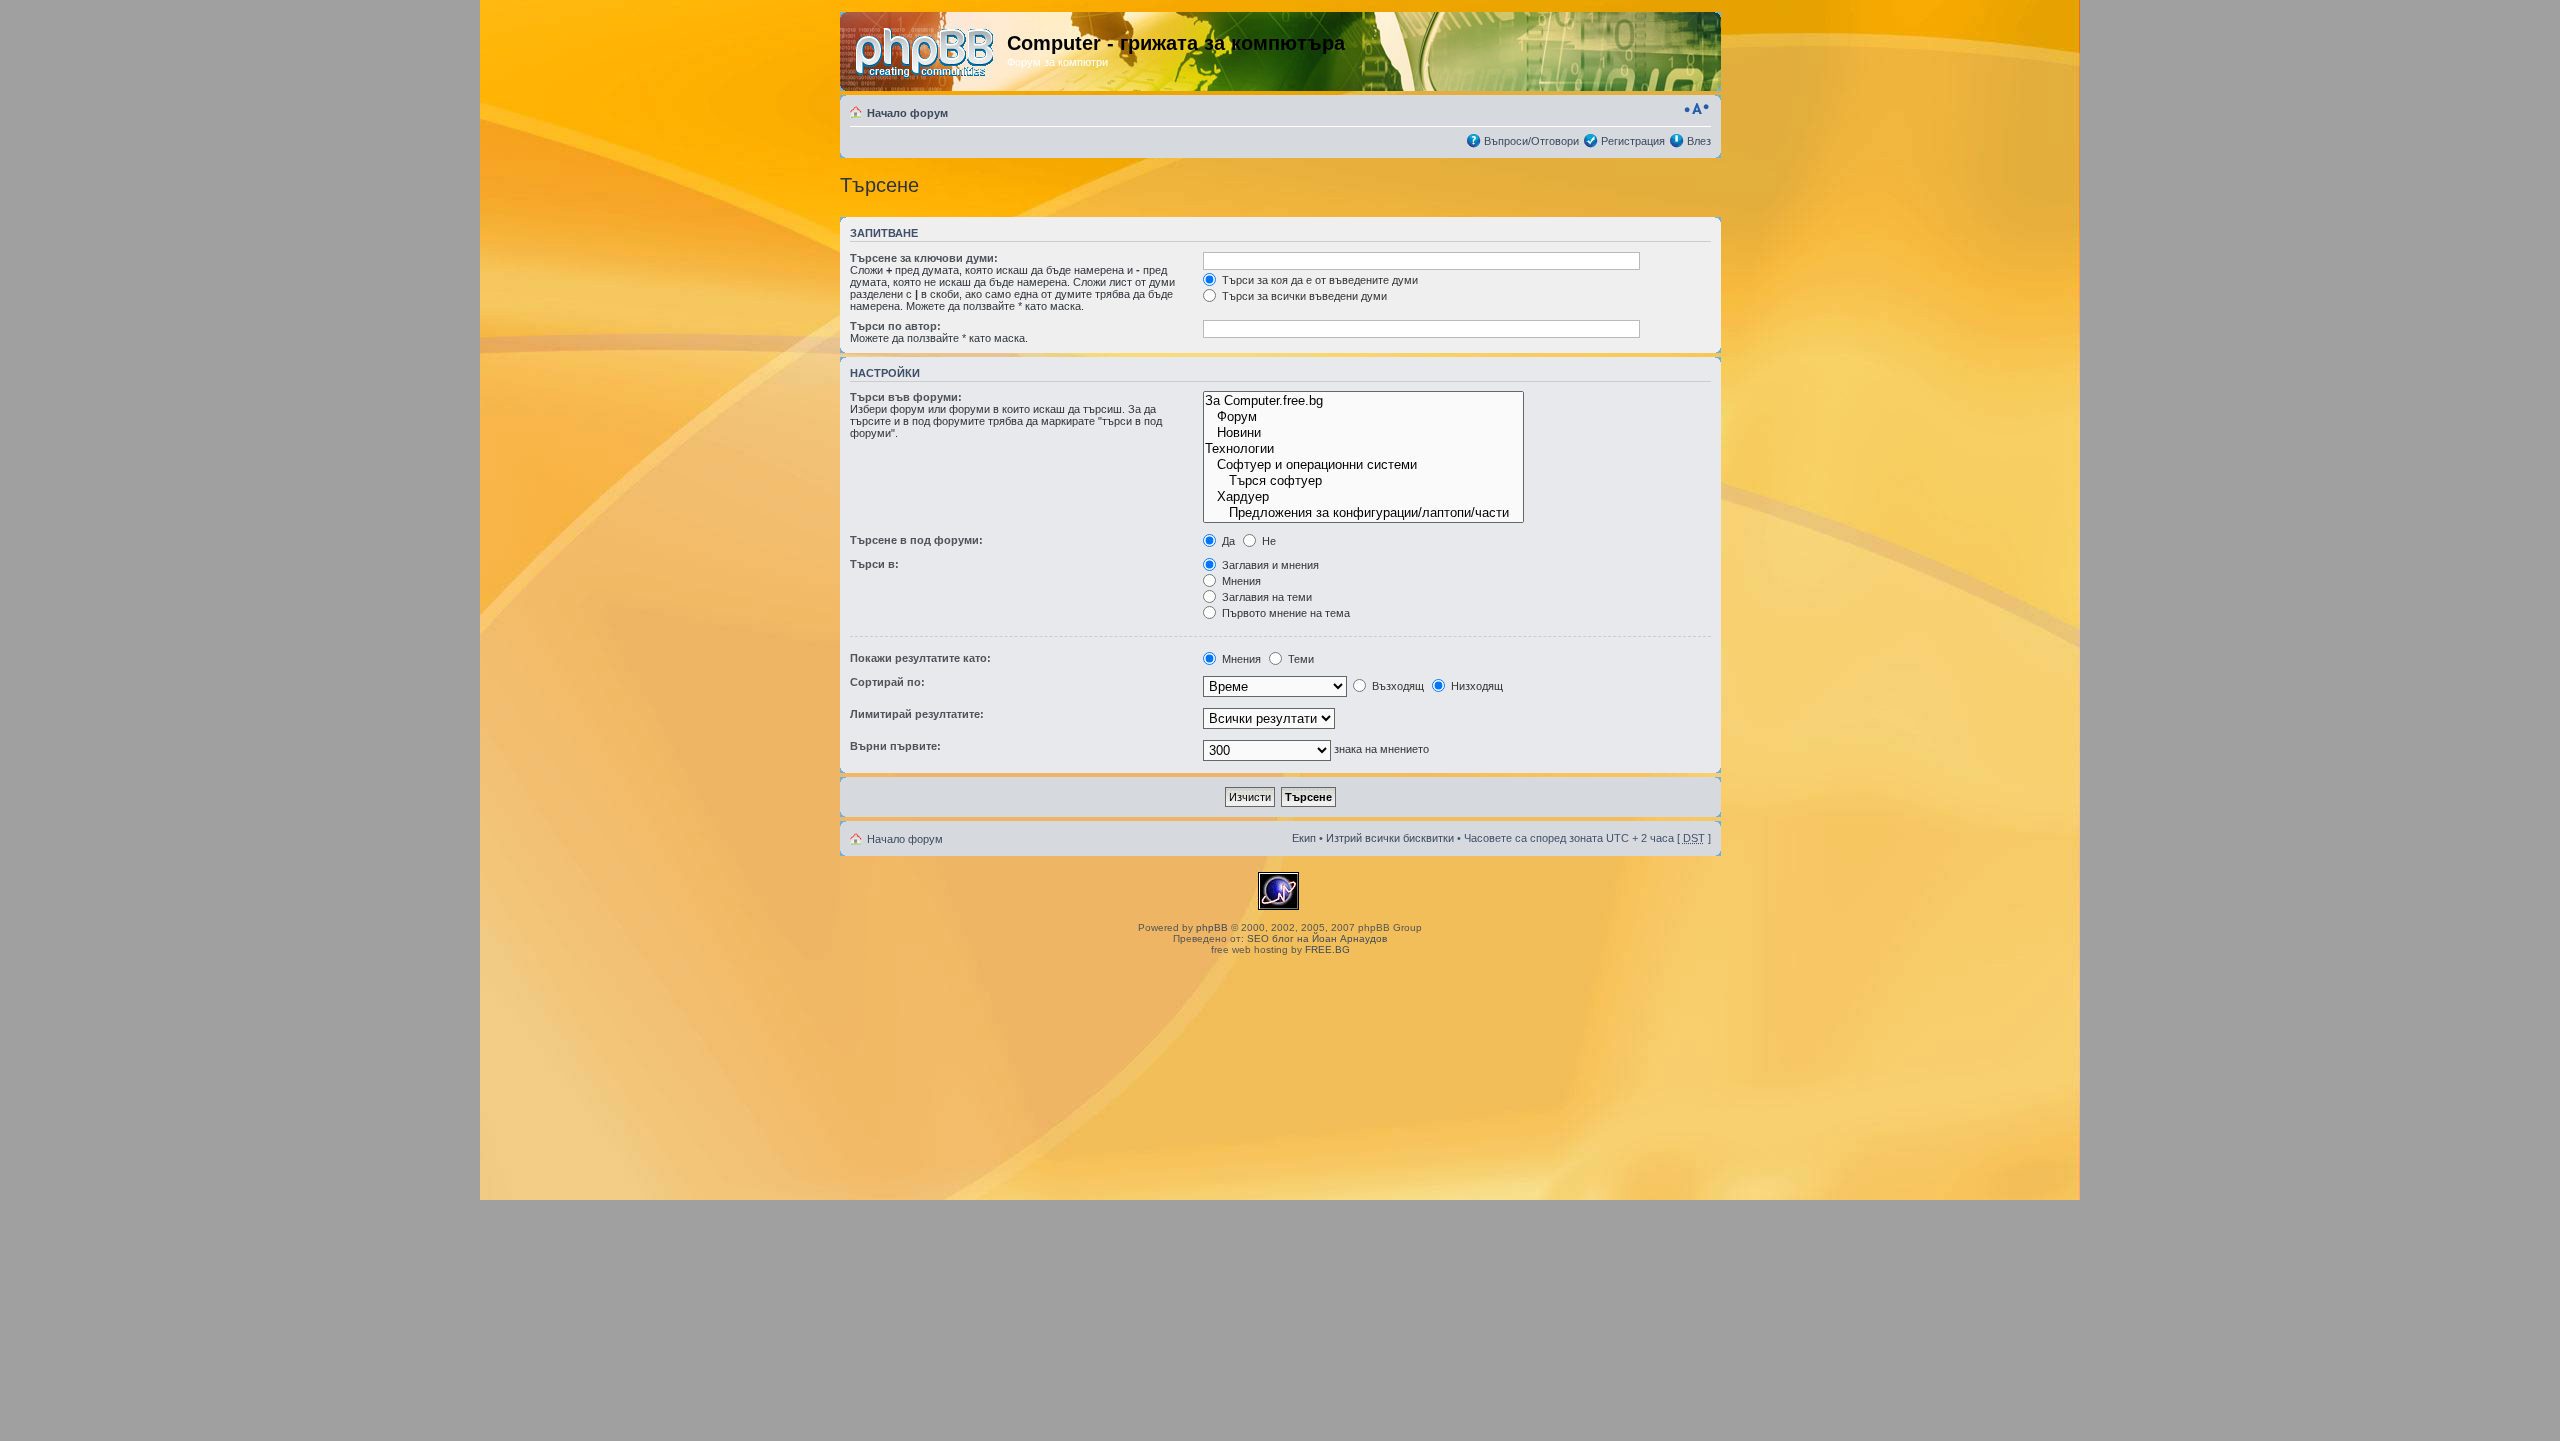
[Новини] (1363, 433)
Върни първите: (895, 746)
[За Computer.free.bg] (1363, 401)
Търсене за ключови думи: (924, 258)
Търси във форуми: (906, 397)
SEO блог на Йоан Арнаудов (1317, 938)
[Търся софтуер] (1363, 481)
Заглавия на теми (1265, 597)
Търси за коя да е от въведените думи (1318, 280)
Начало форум (907, 113)
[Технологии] (1363, 449)
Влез (1699, 141)
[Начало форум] (926, 49)
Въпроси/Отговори (1531, 141)
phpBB (1212, 927)
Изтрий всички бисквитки (1390, 838)
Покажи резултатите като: (920, 658)
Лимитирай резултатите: (917, 714)
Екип (1304, 838)
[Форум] (1363, 417)
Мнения (1240, 581)
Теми (1299, 659)
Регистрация (1633, 141)
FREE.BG (1327, 949)
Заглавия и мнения (1269, 565)
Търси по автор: (895, 326)
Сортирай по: (887, 682)
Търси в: (874, 564)
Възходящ (1396, 686)
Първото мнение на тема (1284, 613)
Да (1227, 541)
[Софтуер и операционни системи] (1363, 465)
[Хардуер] (1363, 497)
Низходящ (1475, 686)
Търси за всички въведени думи (1303, 296)
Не (1267, 541)
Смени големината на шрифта (1696, 109)
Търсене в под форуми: (916, 540)
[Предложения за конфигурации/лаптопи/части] (1363, 513)
